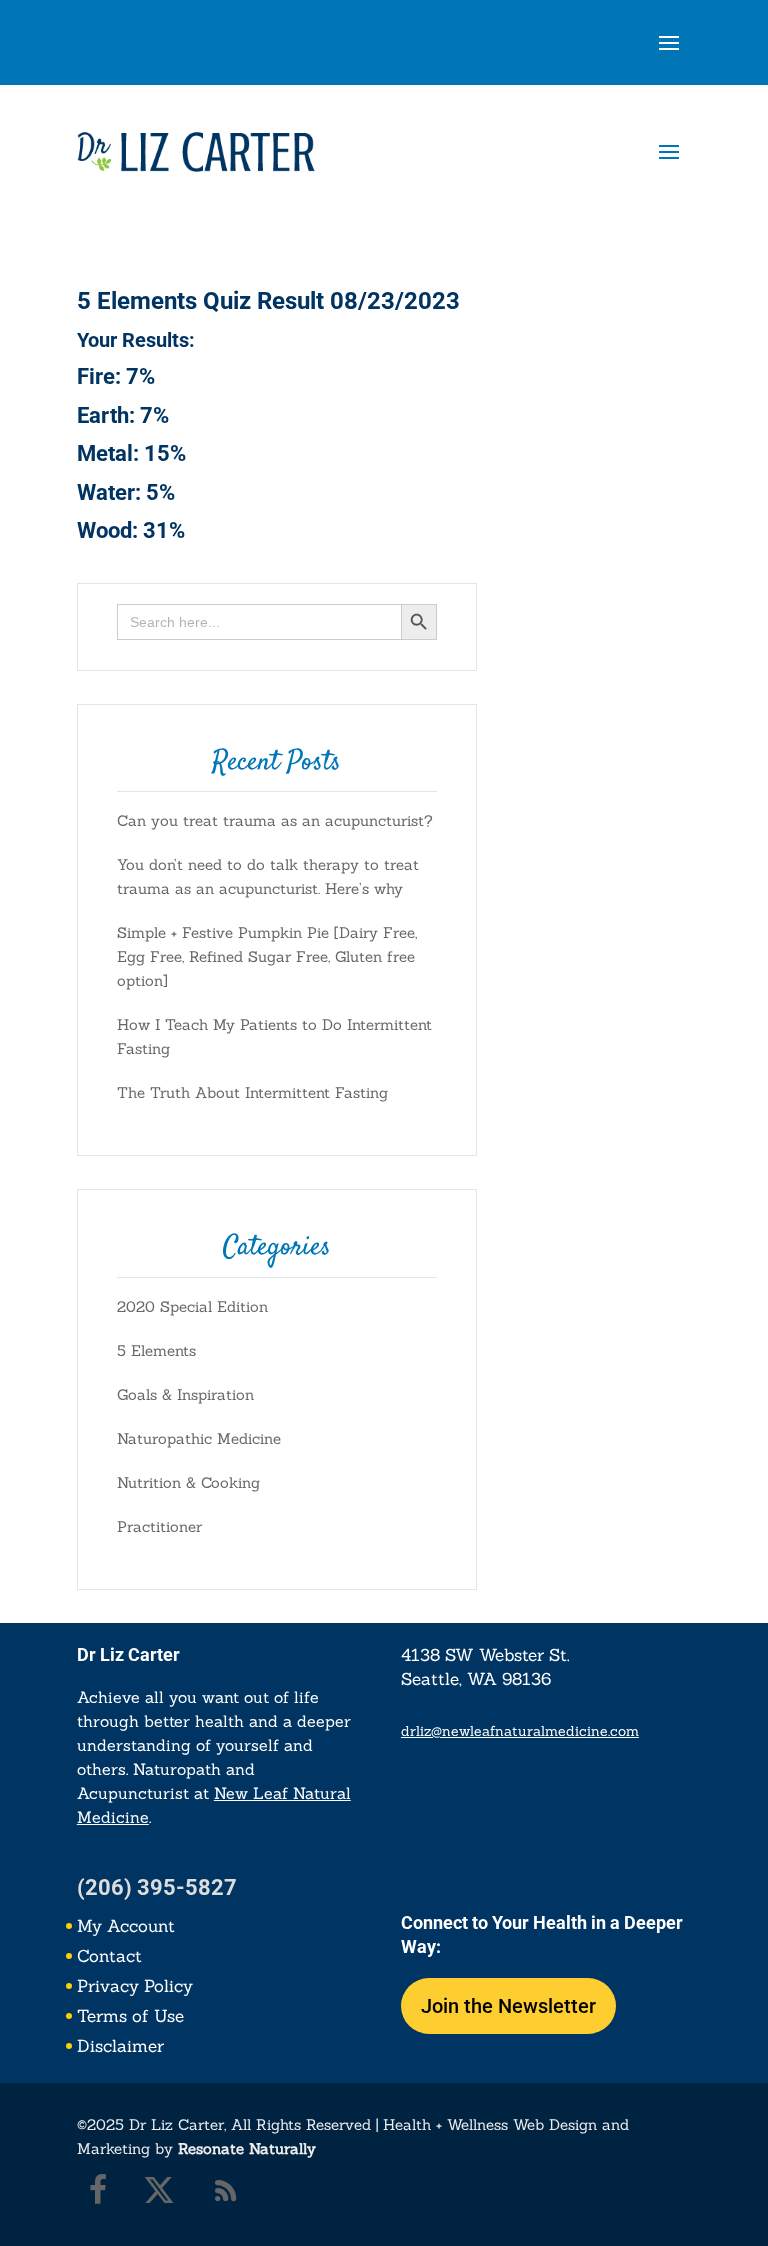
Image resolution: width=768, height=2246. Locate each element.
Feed (221, 2195)
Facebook (87, 2195)
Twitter (154, 2195)
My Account (126, 1928)
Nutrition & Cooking (188, 1482)
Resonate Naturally (247, 2148)
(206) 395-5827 (157, 1887)
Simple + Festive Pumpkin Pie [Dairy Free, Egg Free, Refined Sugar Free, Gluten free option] (267, 956)
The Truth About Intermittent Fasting (252, 1092)
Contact (109, 1958)
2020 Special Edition (192, 1306)
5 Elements (156, 1350)
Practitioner (159, 1526)
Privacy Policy (135, 1988)
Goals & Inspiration (185, 1394)
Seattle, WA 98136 (476, 1679)
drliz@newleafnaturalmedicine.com (520, 1731)
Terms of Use (130, 2018)
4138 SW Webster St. (485, 1655)
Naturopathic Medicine (199, 1438)
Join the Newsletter (508, 2006)
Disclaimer (120, 2048)
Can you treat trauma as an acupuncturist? (275, 820)
